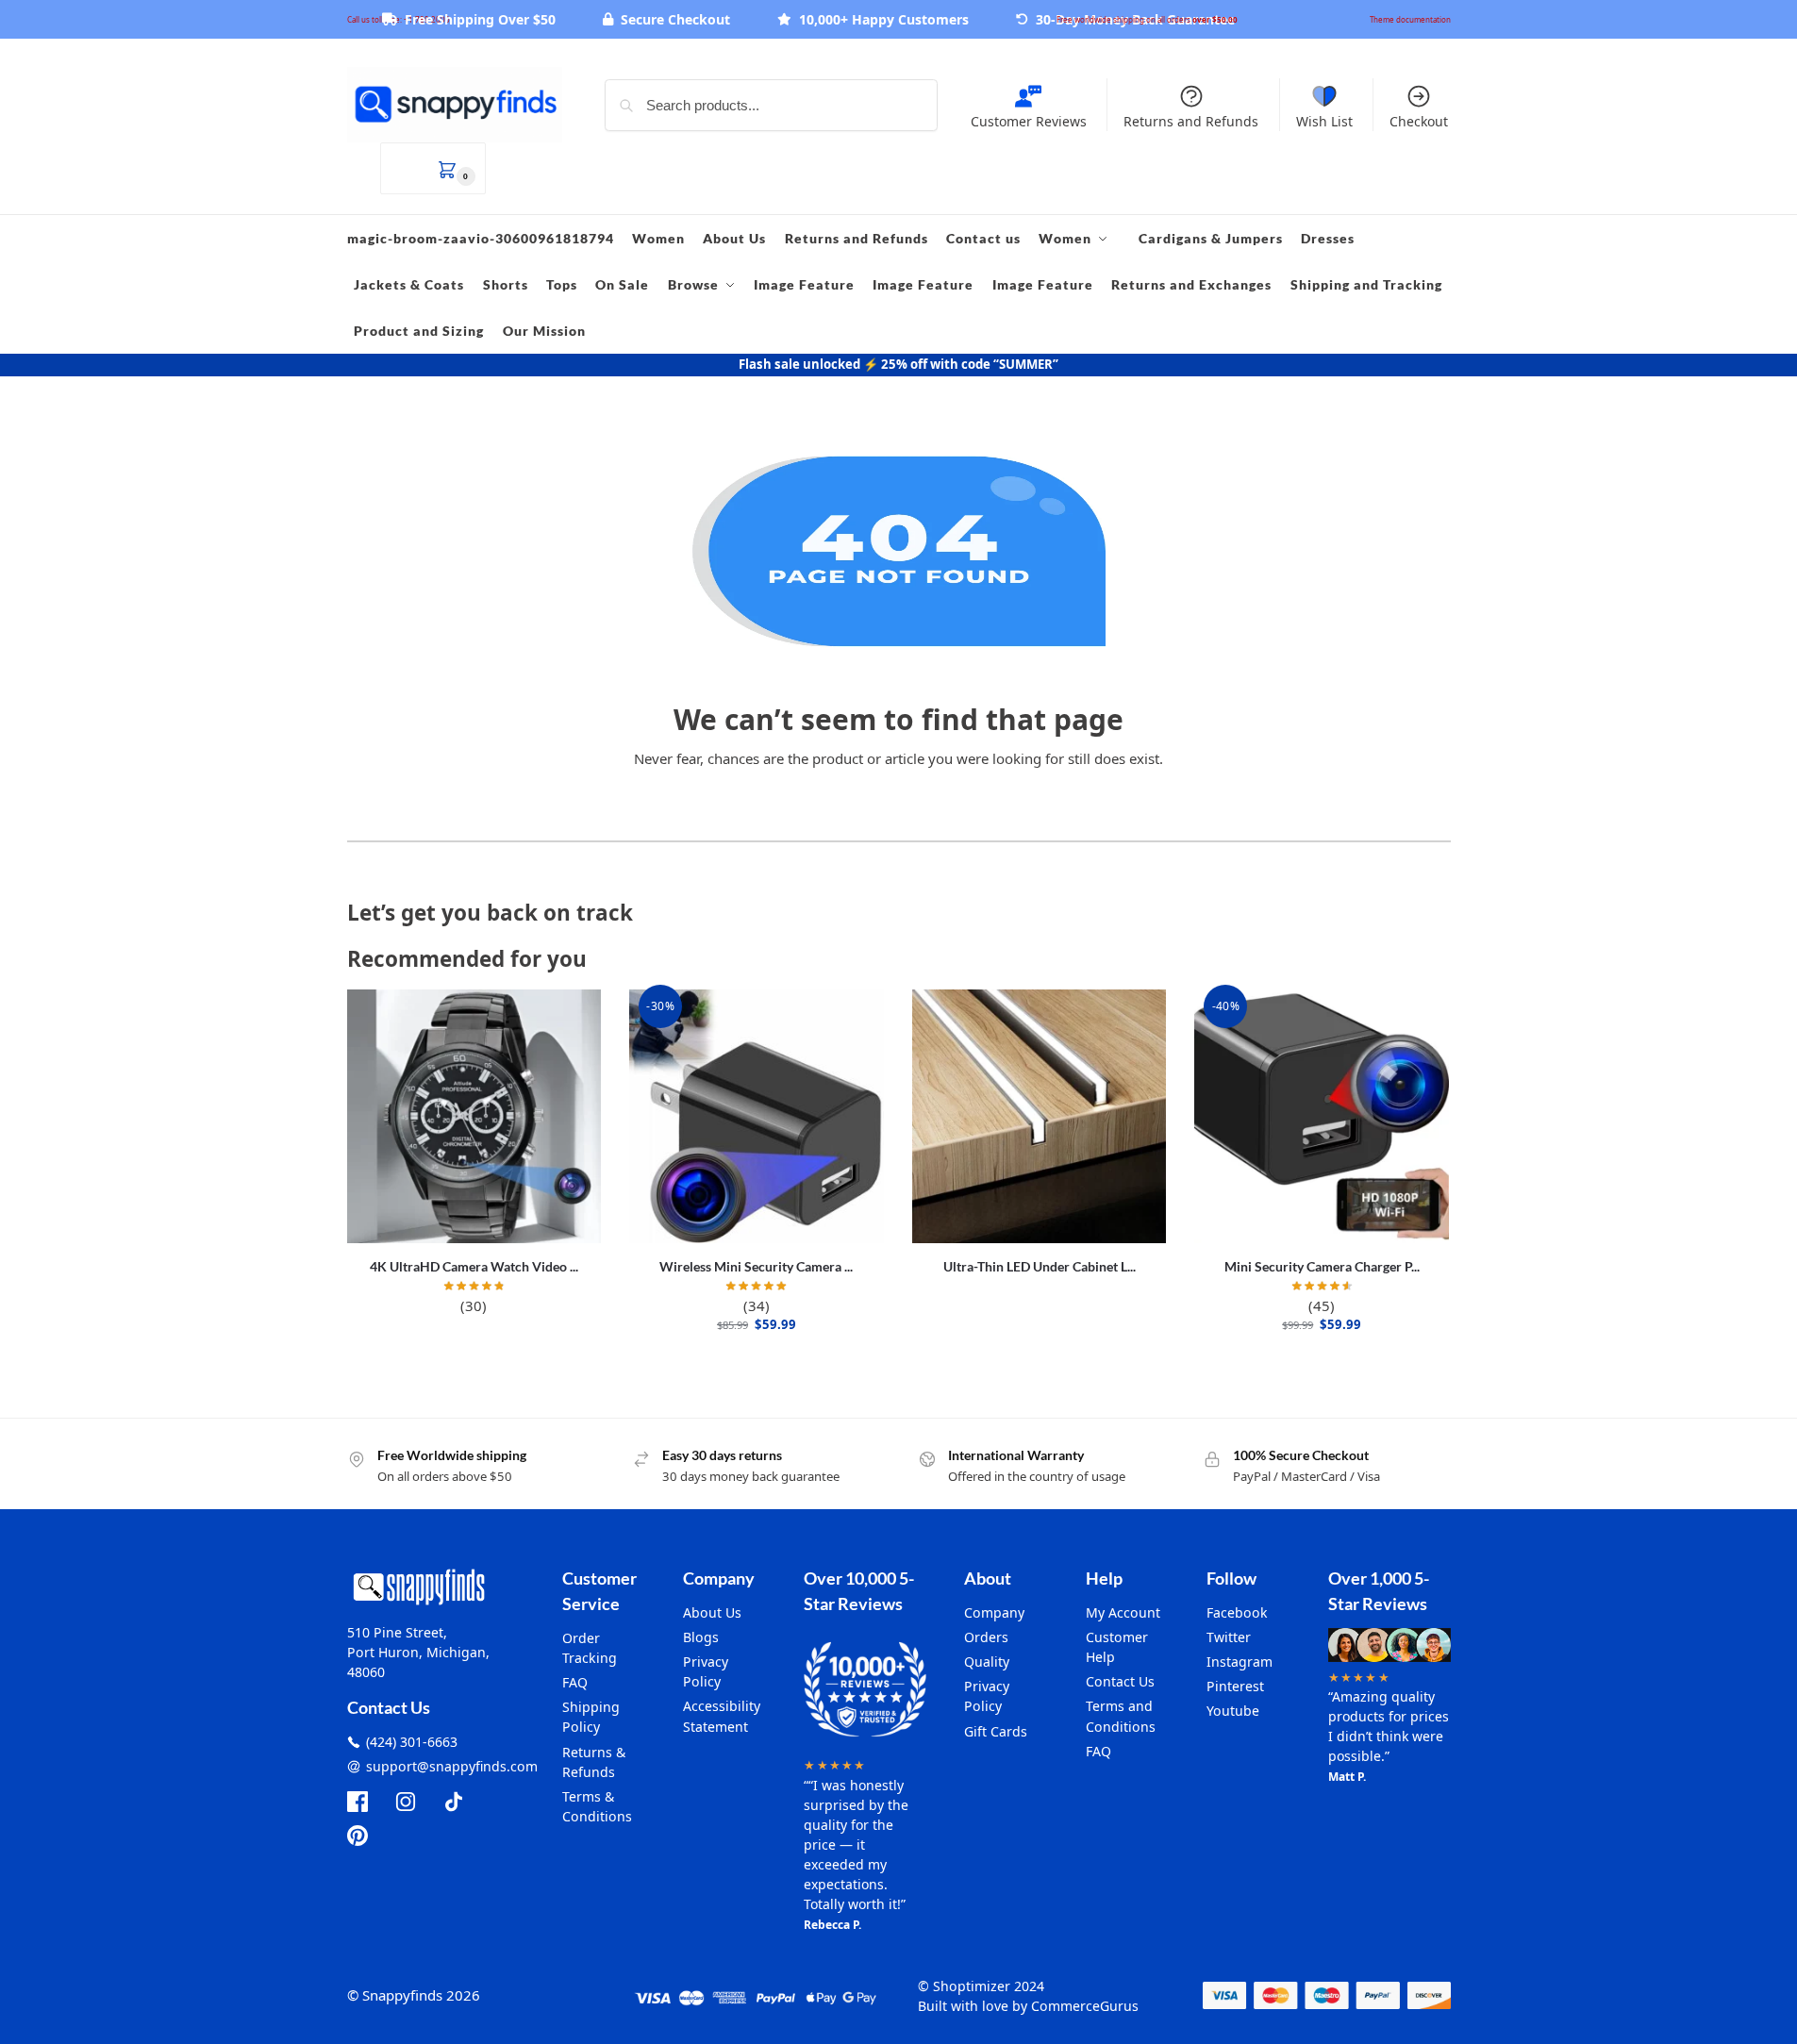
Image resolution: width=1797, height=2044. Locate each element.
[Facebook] (358, 1802)
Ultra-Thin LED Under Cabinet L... (1040, 1266)
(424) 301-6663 (412, 1742)
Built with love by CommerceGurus (1028, 2006)
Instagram (1240, 1662)
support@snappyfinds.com (452, 1766)
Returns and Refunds (1191, 121)
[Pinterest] (358, 1836)
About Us (712, 1612)
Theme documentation (1410, 19)
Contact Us (1120, 1681)
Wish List (1324, 121)
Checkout (1419, 121)
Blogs (701, 1637)
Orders (986, 1637)
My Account (1123, 1612)
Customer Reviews (1029, 121)
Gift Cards (996, 1731)
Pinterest (1235, 1686)
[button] (433, 168)
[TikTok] (454, 1802)
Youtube (1233, 1711)
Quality (987, 1662)
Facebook (1237, 1612)
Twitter (1229, 1637)
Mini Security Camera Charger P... (1322, 1266)
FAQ (575, 1682)
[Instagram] (406, 1802)
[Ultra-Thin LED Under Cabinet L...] (1040, 1117)
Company (994, 1612)
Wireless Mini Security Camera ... (756, 1266)
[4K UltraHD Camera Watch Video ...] (474, 1117)
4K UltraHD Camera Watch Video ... (474, 1266)
